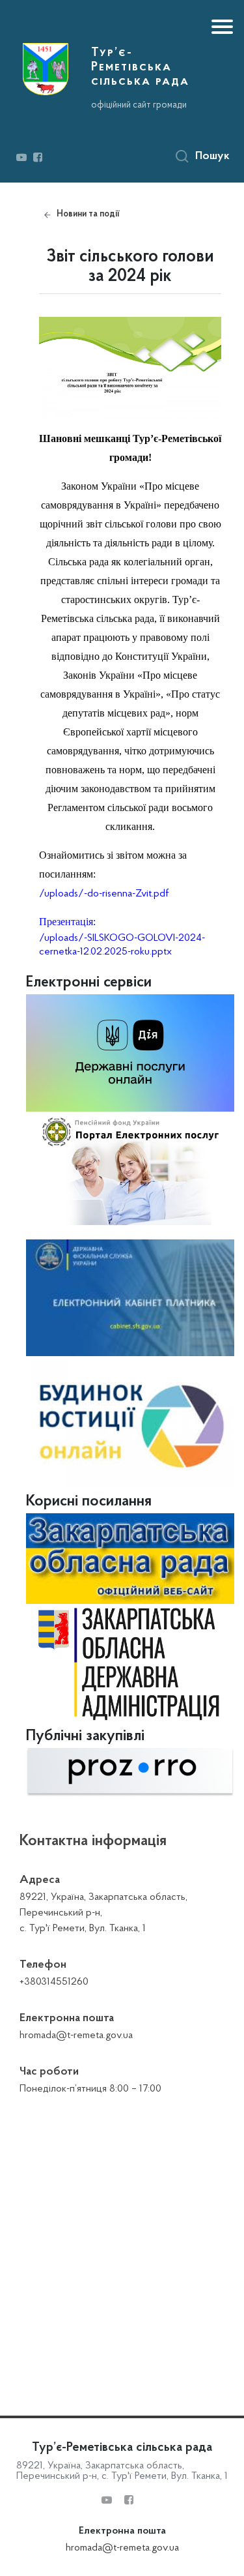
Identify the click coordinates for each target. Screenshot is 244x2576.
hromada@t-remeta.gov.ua (122, 2548)
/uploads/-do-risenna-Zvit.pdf (104, 894)
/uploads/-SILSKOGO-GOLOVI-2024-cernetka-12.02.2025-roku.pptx (122, 945)
